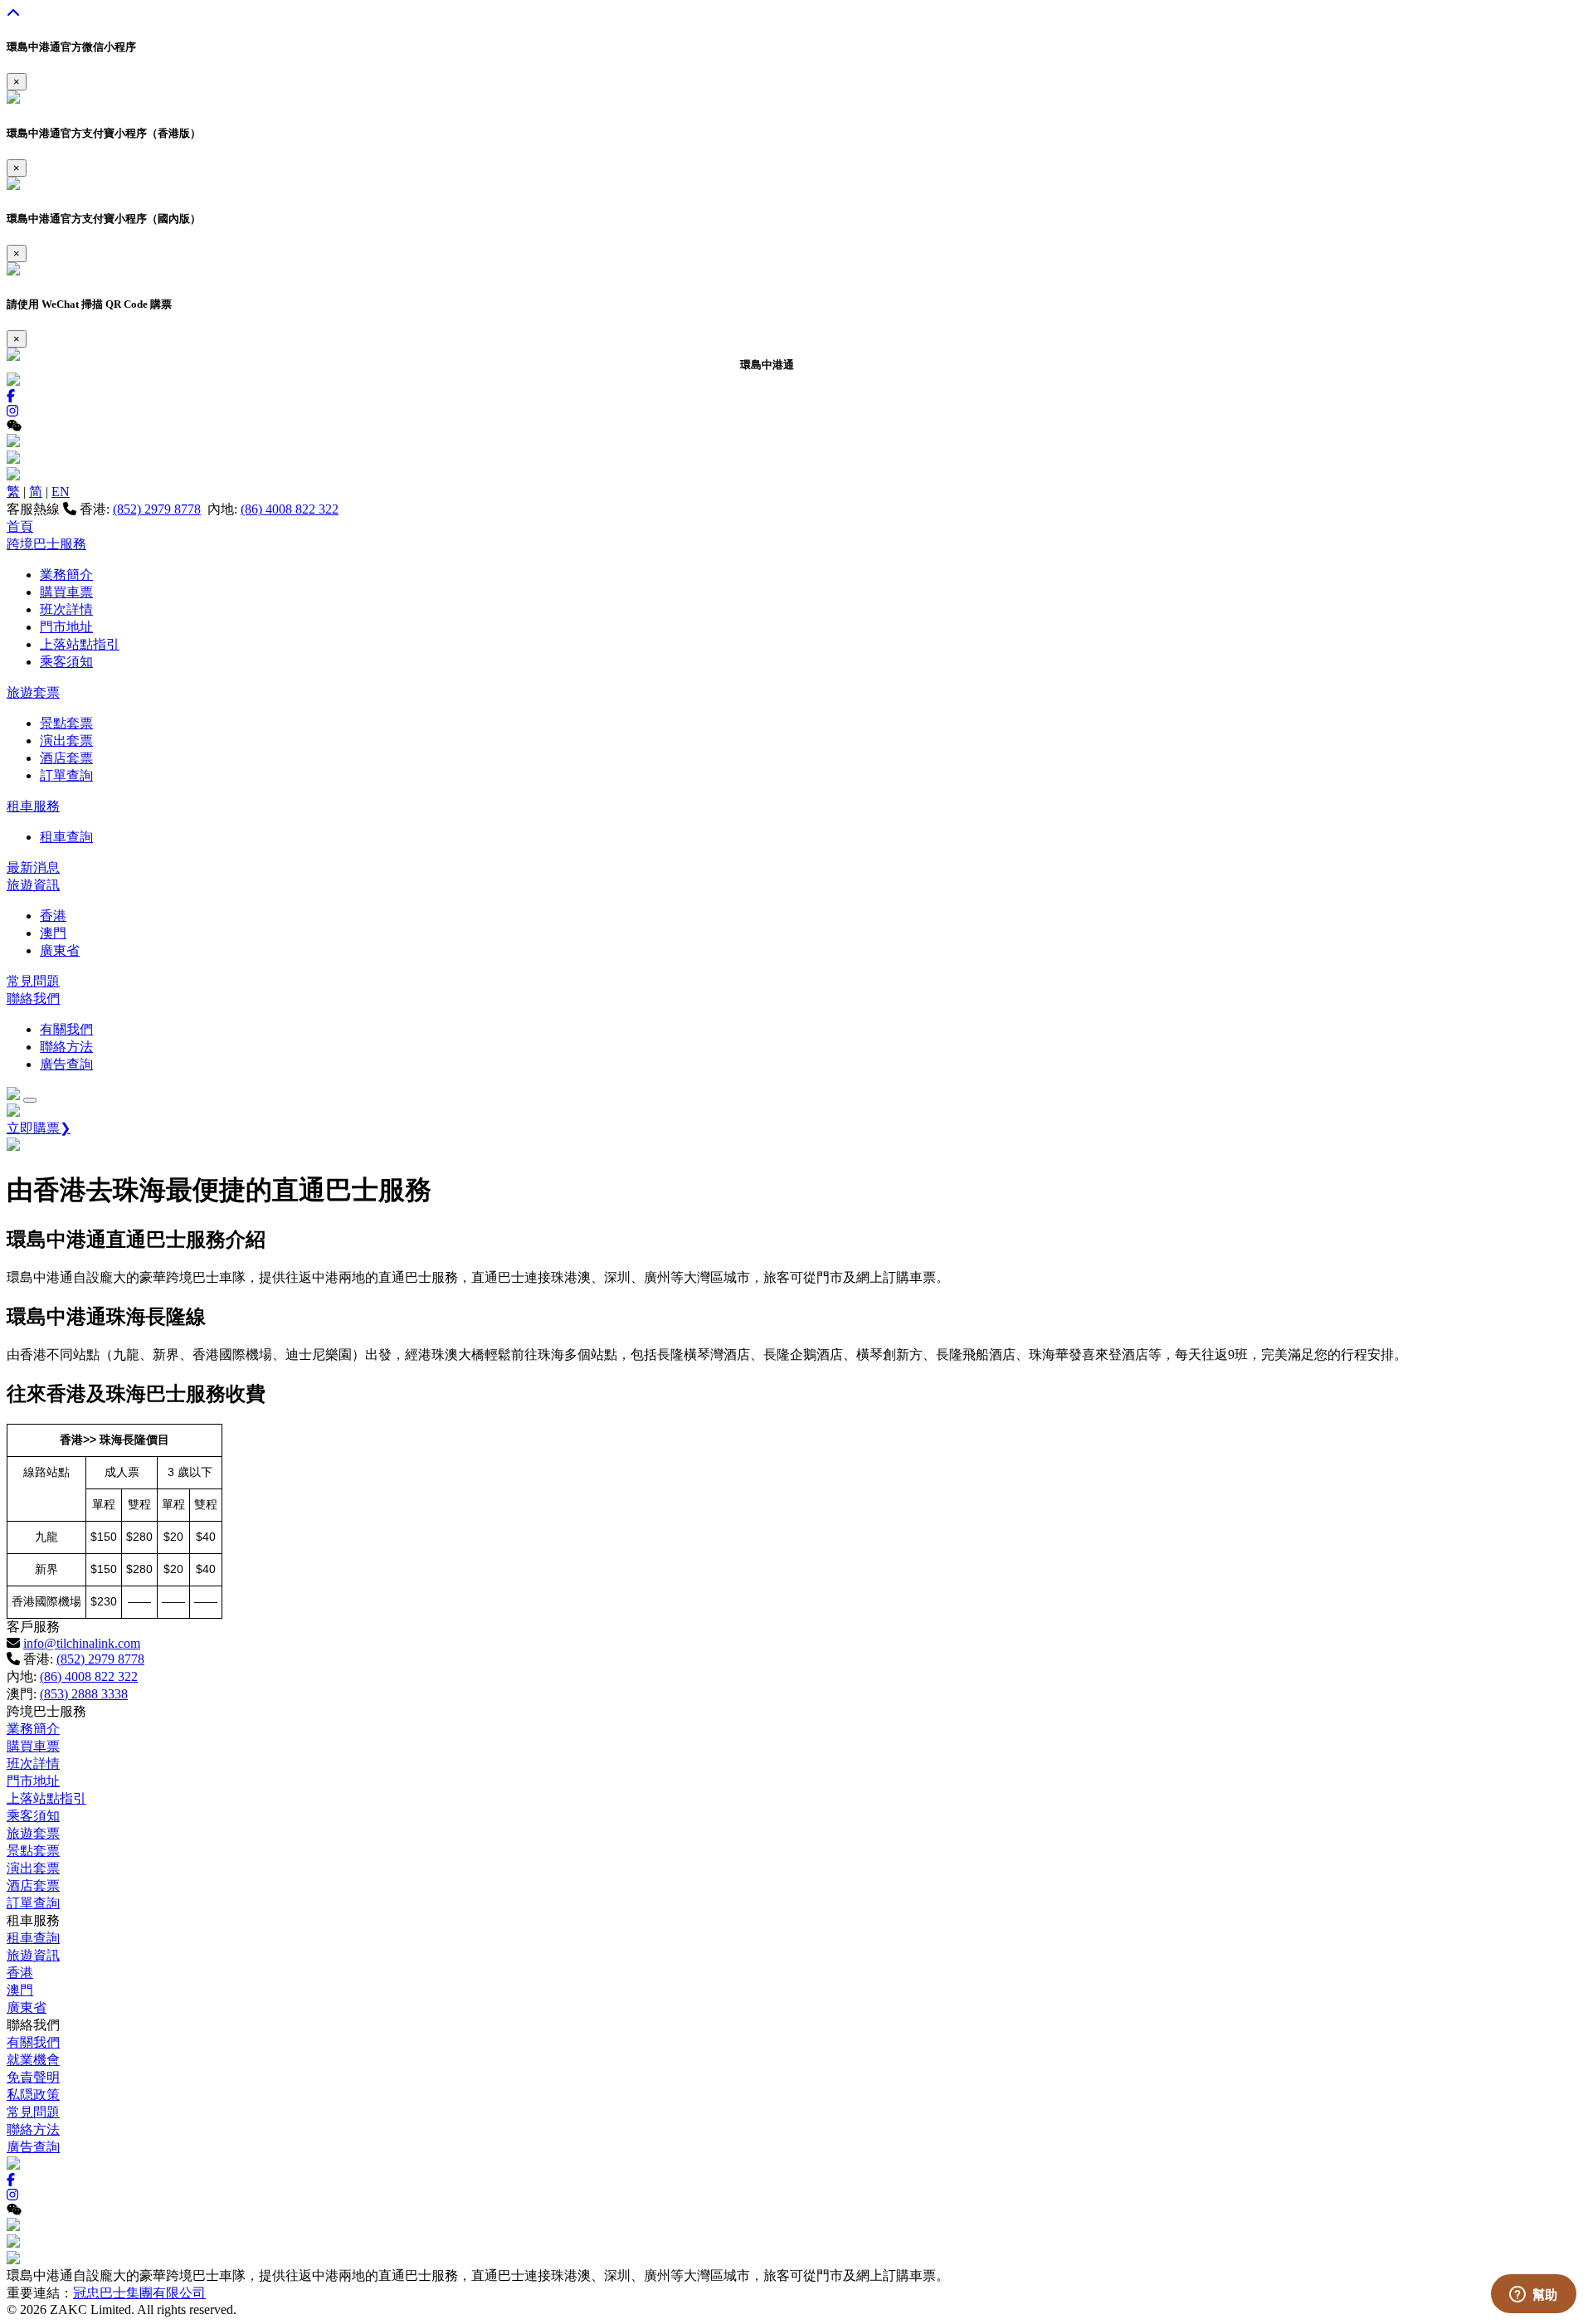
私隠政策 (33, 2095)
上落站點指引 (80, 644)
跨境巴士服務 (46, 544)
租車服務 (33, 806)
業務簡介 (66, 575)
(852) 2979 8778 (157, 509)
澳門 (53, 933)
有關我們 (66, 1029)
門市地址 (66, 627)
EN (61, 492)
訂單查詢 (66, 775)
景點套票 (66, 723)
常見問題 (33, 981)
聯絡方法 (66, 1047)
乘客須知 (66, 662)
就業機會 (33, 2060)
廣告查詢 (66, 1064)
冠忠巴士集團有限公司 (139, 2293)
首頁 (20, 526)
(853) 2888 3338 (84, 1694)
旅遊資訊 (33, 885)
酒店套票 (66, 758)
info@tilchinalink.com (82, 1643)
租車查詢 (66, 837)
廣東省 (60, 950)
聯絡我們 (33, 999)
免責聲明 (33, 2077)
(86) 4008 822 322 (290, 509)
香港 (53, 916)
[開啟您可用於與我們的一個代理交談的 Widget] (1533, 2295)
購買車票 (66, 592)
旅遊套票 (33, 692)
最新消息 (33, 867)
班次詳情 (66, 609)
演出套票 (66, 741)
